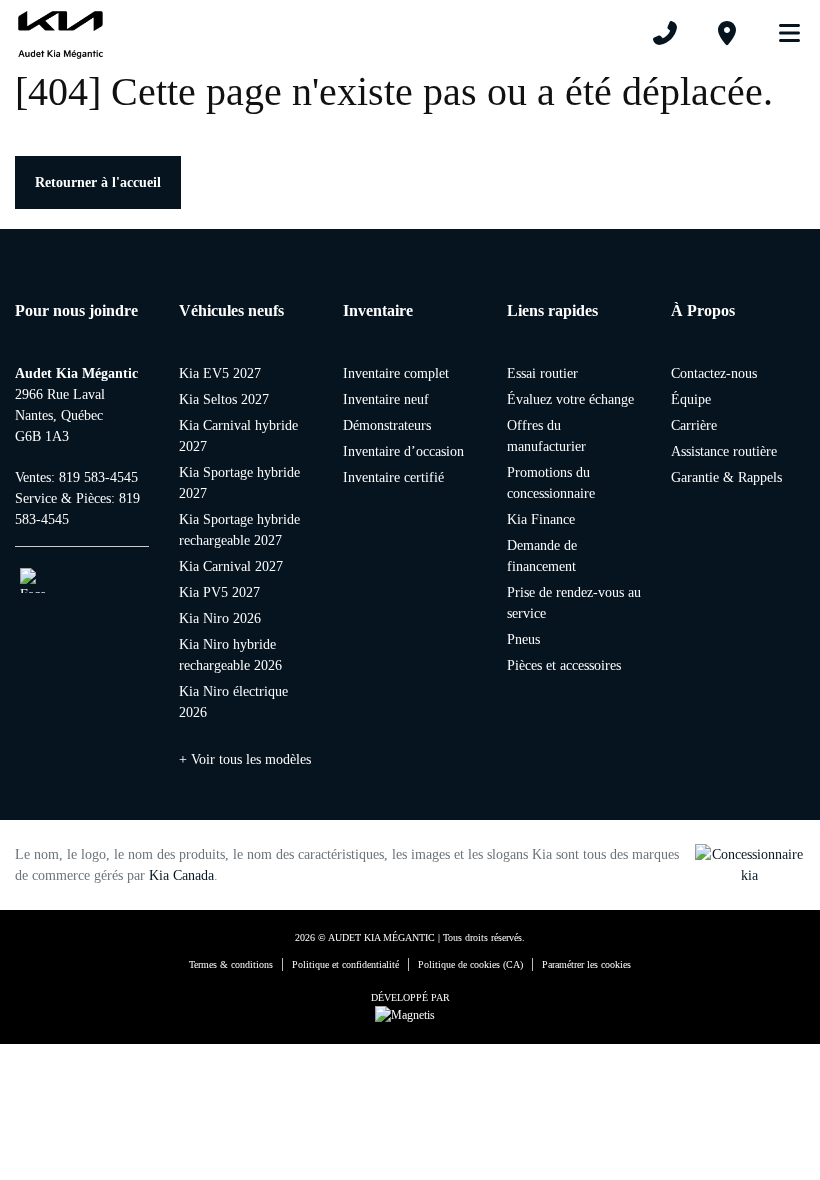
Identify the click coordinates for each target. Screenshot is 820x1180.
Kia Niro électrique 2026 (233, 702)
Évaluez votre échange (570, 399)
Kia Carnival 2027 (231, 566)
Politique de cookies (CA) (470, 964)
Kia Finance (541, 519)
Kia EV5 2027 (220, 373)
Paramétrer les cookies (586, 964)
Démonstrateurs (387, 425)
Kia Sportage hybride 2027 (239, 483)
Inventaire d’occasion (403, 451)
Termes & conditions (231, 964)
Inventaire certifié (393, 477)
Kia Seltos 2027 (224, 399)
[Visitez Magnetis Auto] (410, 1014)
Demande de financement (542, 556)
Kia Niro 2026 (220, 618)
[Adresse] (727, 33)
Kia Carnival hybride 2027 (238, 436)
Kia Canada (181, 875)
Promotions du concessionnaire (551, 483)
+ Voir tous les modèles (245, 759)
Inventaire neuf (386, 399)
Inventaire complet (396, 373)
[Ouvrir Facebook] (32, 580)
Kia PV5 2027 (219, 592)
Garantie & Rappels (726, 477)
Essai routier (542, 373)
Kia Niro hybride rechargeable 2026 (230, 655)
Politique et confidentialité (345, 964)
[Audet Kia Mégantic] (60, 32)
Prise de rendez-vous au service (574, 603)
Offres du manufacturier (546, 436)
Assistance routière (724, 451)
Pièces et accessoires (564, 665)
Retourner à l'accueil (98, 182)
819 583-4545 (98, 477)
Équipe (691, 399)
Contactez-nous (714, 373)
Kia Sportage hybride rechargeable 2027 (239, 530)
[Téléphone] (665, 33)
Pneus (523, 639)
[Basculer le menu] (781, 33)
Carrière (694, 425)
